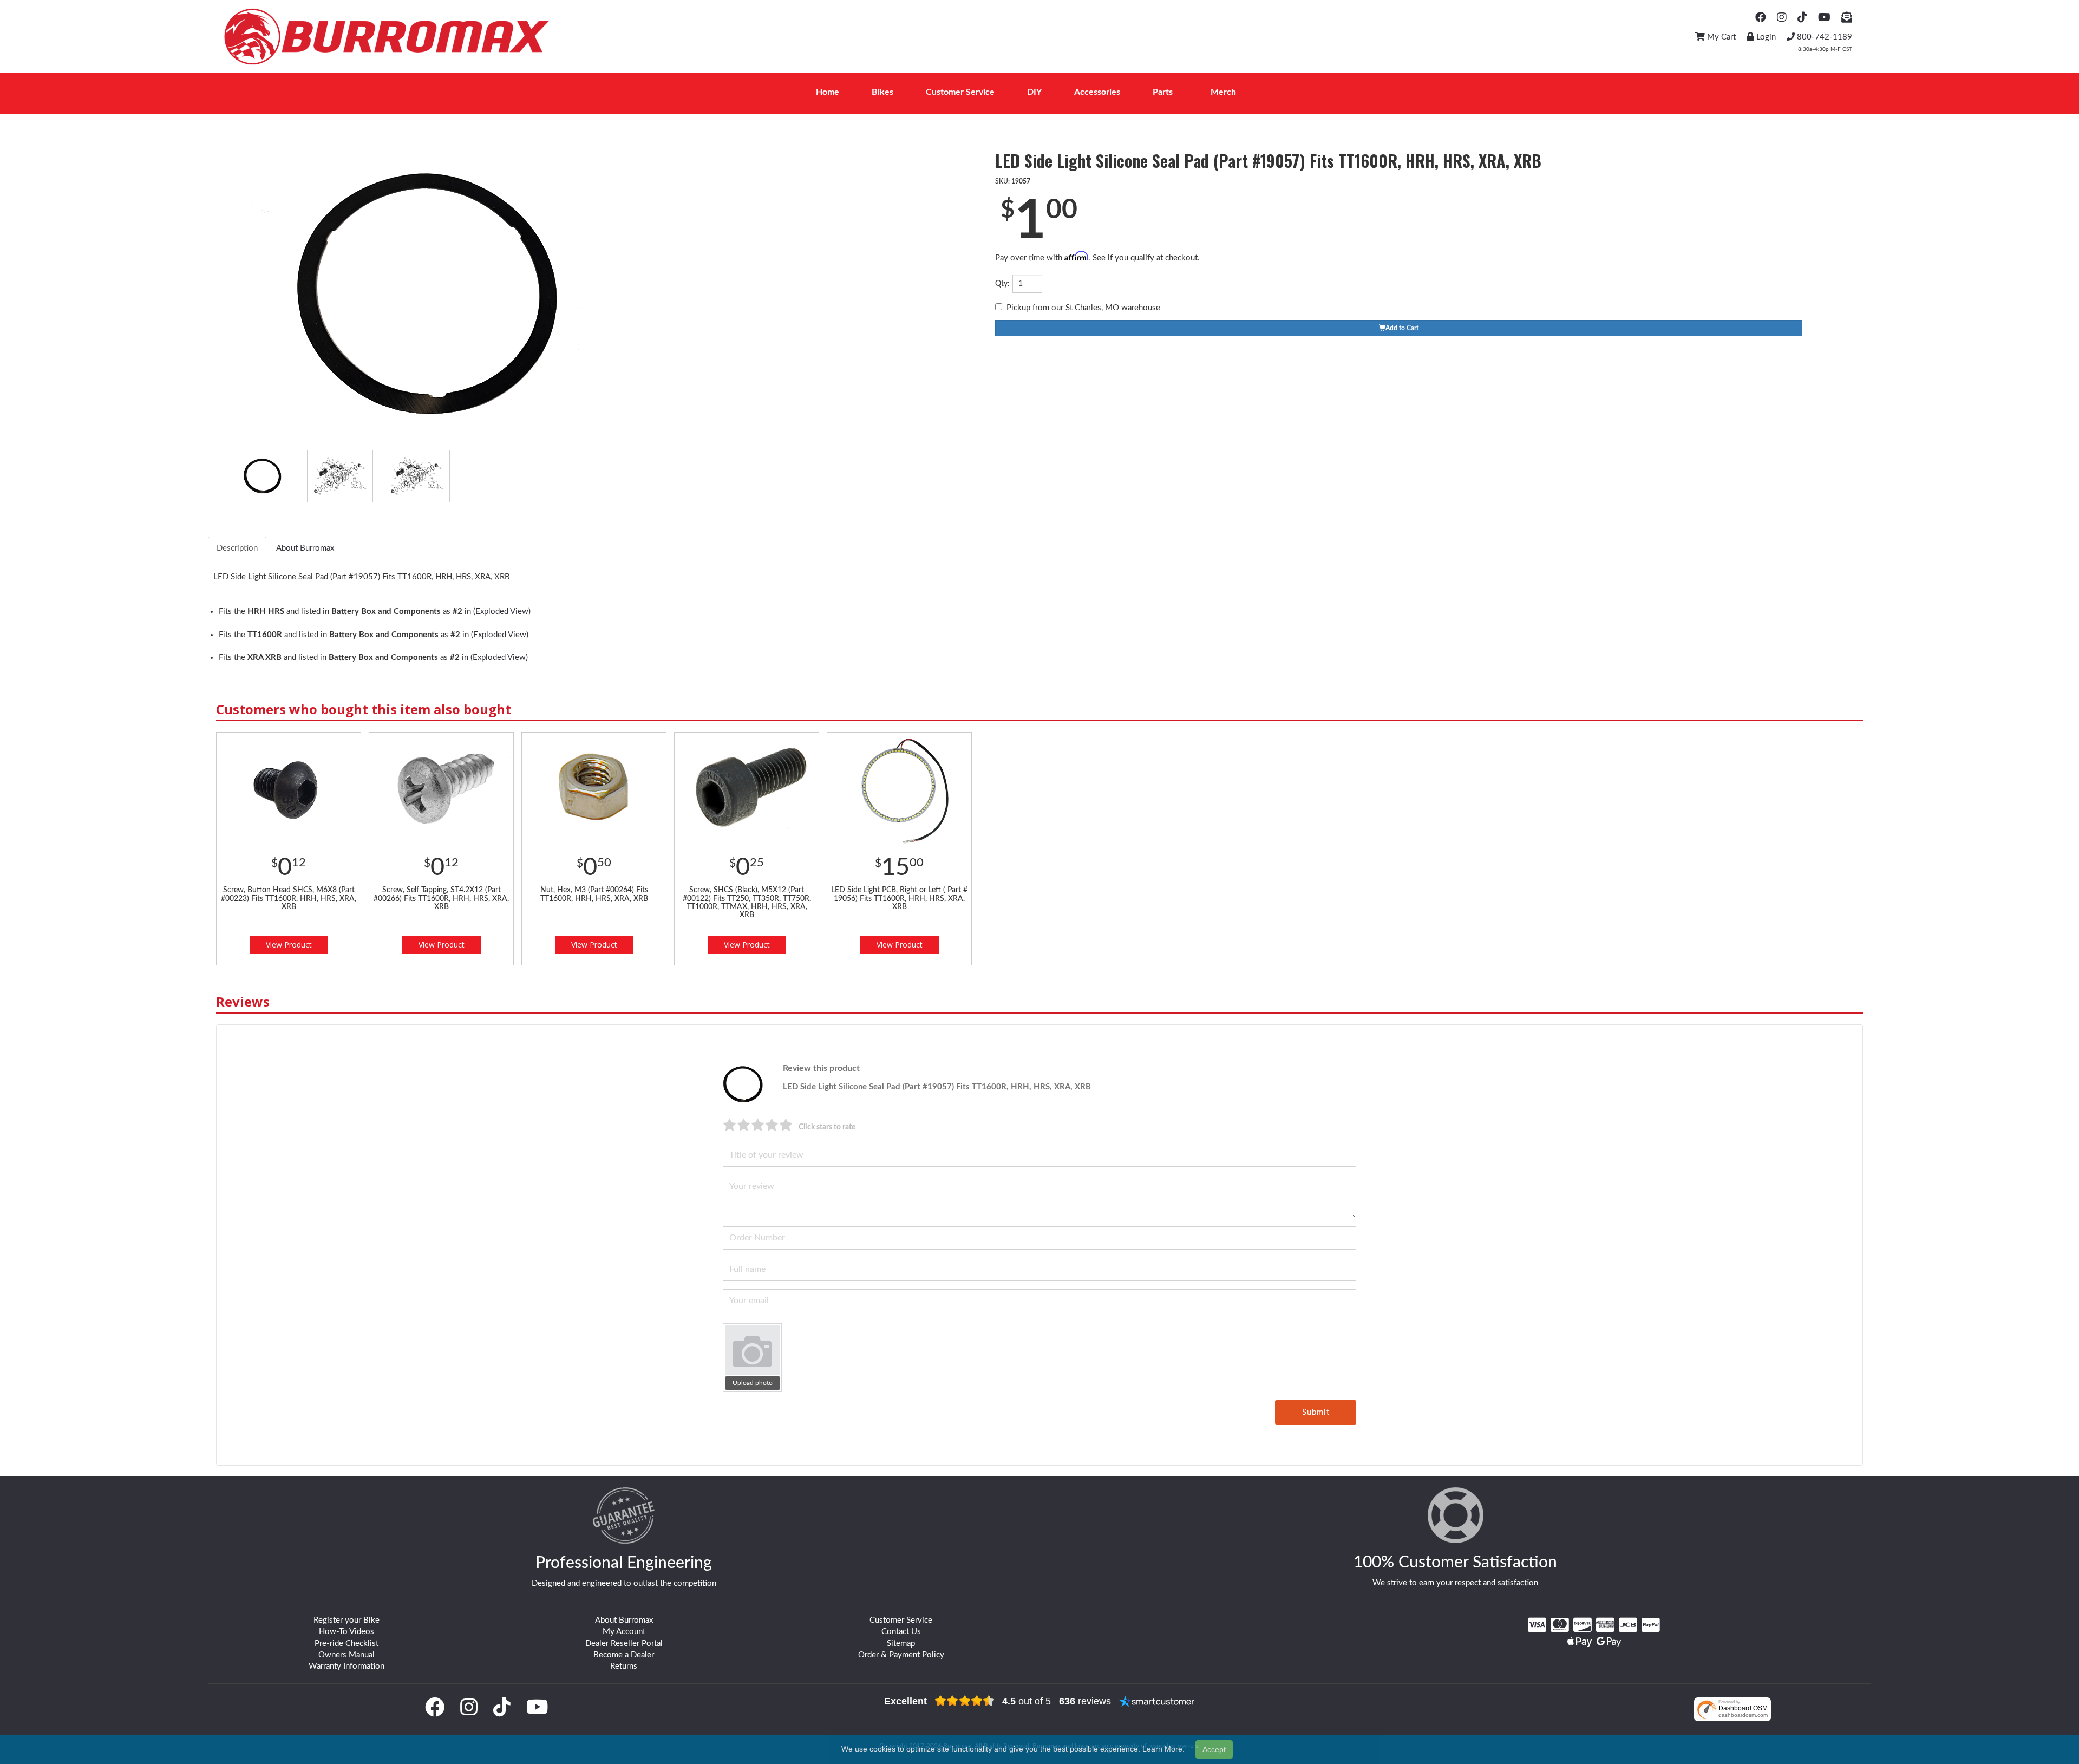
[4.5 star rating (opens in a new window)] (965, 1701)
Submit (1316, 1412)
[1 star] (730, 1125)
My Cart (1720, 37)
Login (1765, 37)
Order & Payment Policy (901, 1655)
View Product (289, 945)
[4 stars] (772, 1125)
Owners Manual (346, 1655)
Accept (1214, 1749)
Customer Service (901, 1620)
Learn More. (1163, 1749)
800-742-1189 (1823, 37)
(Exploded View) (502, 612)
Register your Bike (346, 1620)
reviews (1085, 1701)
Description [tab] (237, 548)
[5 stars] (786, 1125)
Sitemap (901, 1644)
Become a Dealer (624, 1655)
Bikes (882, 92)
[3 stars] (758, 1125)
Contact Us (901, 1632)
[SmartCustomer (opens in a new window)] (1157, 1701)
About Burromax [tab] (305, 548)
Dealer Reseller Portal (624, 1644)
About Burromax (624, 1620)
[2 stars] (744, 1125)
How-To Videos (346, 1632)
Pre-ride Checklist (346, 1644)
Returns (624, 1666)
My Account (624, 1632)
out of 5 (1027, 1701)
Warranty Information (346, 1666)
